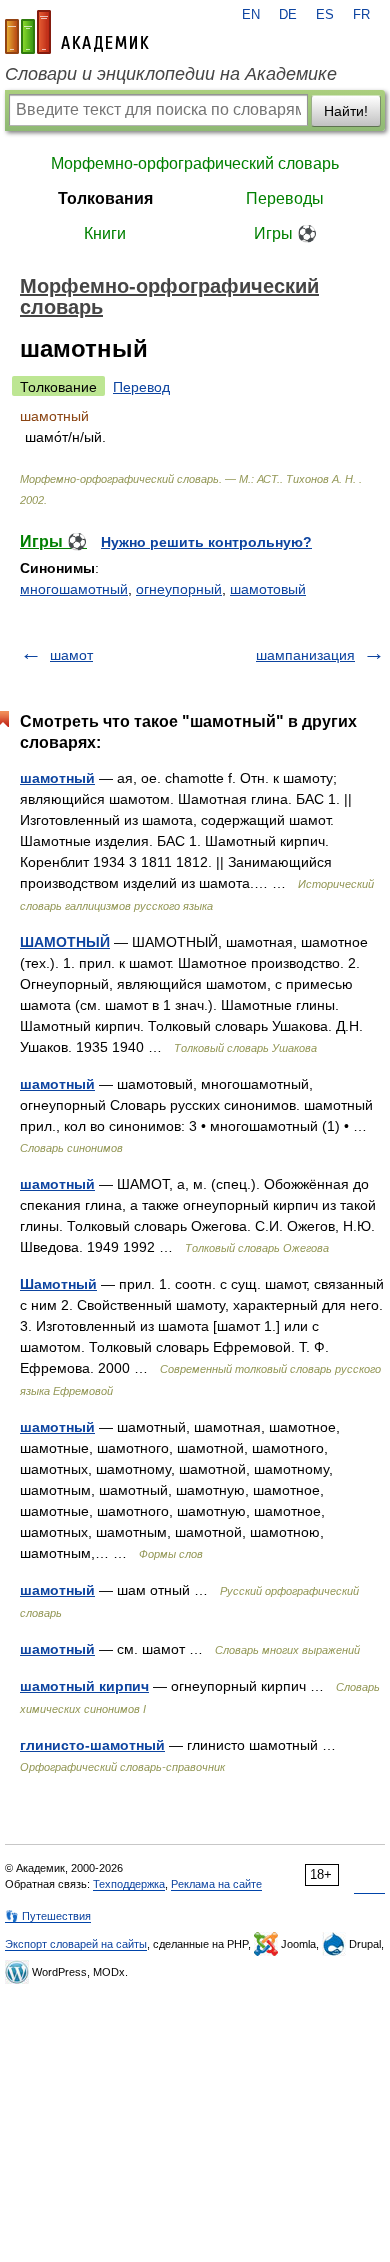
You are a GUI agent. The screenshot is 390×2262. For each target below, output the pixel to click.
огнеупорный (179, 589)
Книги (105, 233)
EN (251, 15)
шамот (71, 655)
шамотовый (268, 589)
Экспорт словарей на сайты (76, 1944)
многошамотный (74, 589)
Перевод (141, 387)
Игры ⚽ (285, 233)
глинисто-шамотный (92, 1745)
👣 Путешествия (48, 1916)
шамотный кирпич (84, 1686)
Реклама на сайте (216, 1884)
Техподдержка (129, 1884)
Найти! (346, 111)
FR (361, 15)
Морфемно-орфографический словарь (195, 163)
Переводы (285, 198)
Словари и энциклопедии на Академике (171, 74)
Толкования (105, 198)
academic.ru (77, 32)
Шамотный (58, 1284)
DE (288, 15)
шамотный (57, 778)
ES (325, 15)
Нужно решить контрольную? (206, 542)
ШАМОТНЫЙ (65, 942)
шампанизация (305, 655)
